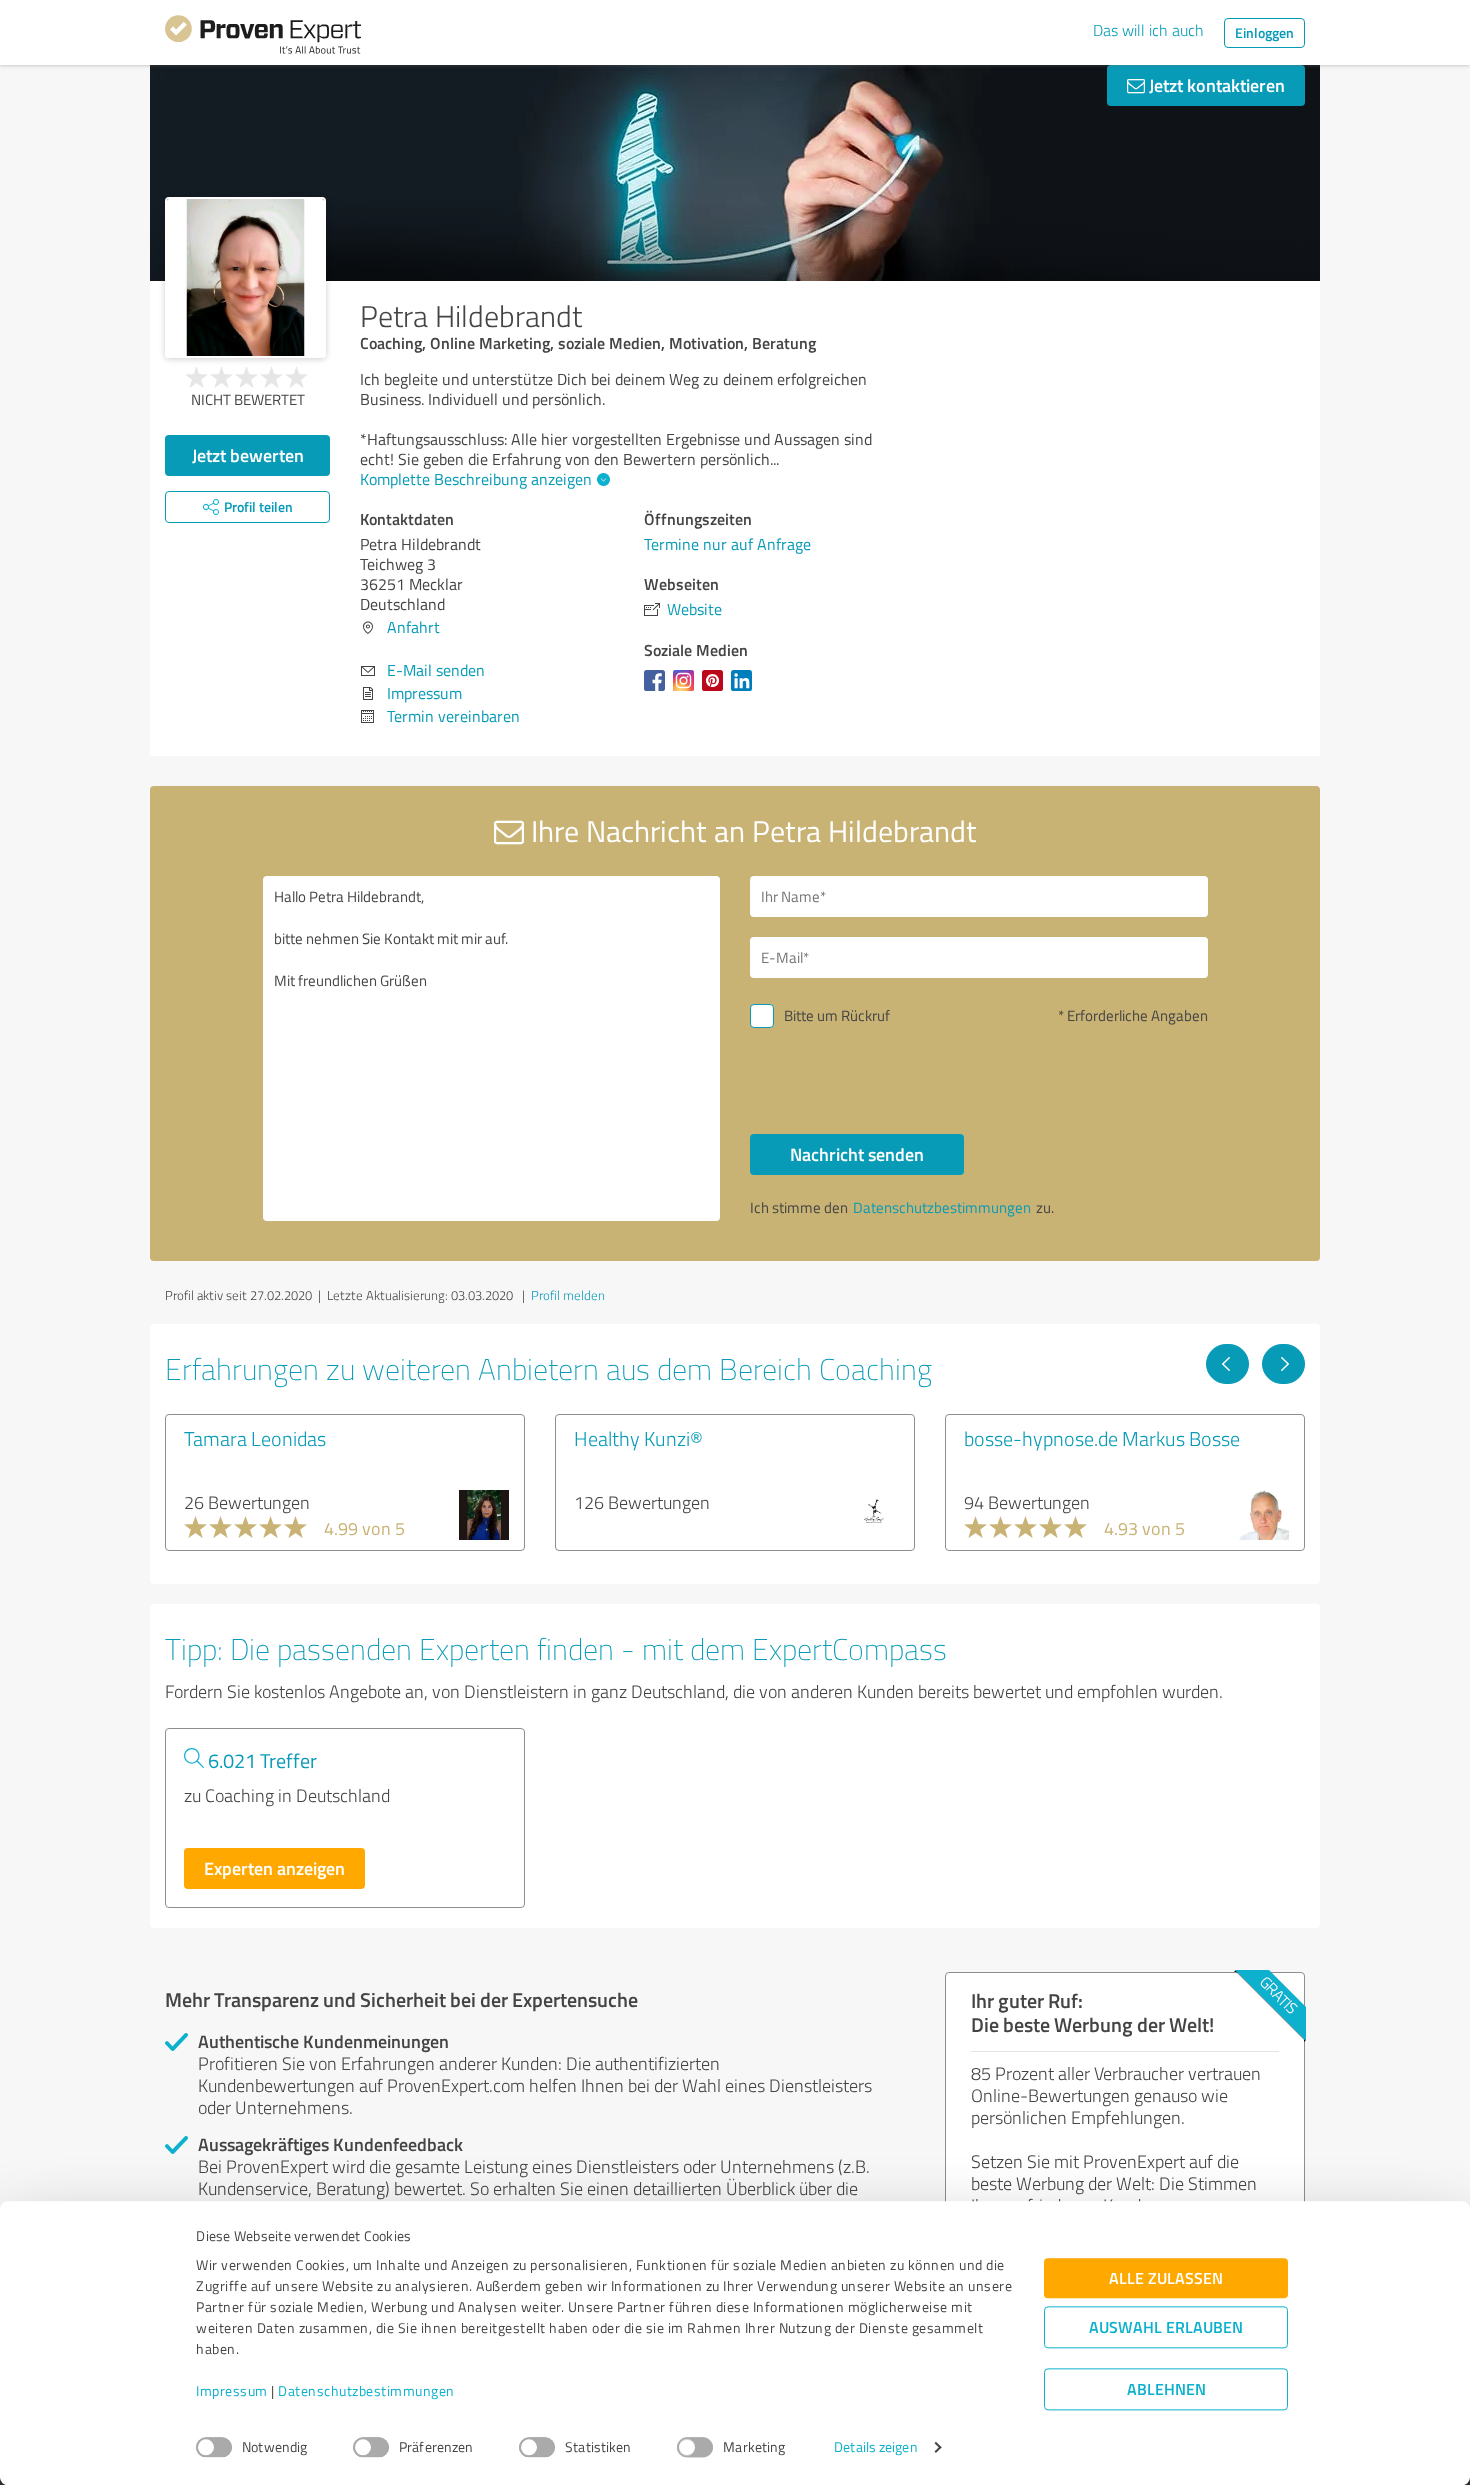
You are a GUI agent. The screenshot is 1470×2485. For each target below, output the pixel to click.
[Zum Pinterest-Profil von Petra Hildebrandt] (716, 690)
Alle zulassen (1166, 2278)
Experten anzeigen (274, 1868)
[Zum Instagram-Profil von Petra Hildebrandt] (687, 690)
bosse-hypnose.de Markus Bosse (1102, 1438)
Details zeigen (875, 2447)
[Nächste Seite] (1283, 1364)
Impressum (232, 2391)
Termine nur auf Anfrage (727, 544)
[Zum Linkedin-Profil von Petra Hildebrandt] (745, 690)
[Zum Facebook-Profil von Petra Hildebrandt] (658, 690)
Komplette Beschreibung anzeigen (476, 479)
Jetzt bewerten (248, 455)
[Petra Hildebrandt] (245, 277)
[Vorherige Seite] (1227, 1364)
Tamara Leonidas (255, 1438)
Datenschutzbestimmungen (366, 2391)
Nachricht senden (857, 1154)
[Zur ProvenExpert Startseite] (263, 38)
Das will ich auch (1148, 30)
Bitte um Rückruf (837, 1015)
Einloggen (1264, 32)
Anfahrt (413, 627)
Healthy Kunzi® (638, 1438)
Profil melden (568, 1295)
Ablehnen (1166, 2389)
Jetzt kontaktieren (1215, 85)
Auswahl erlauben (1166, 2327)
